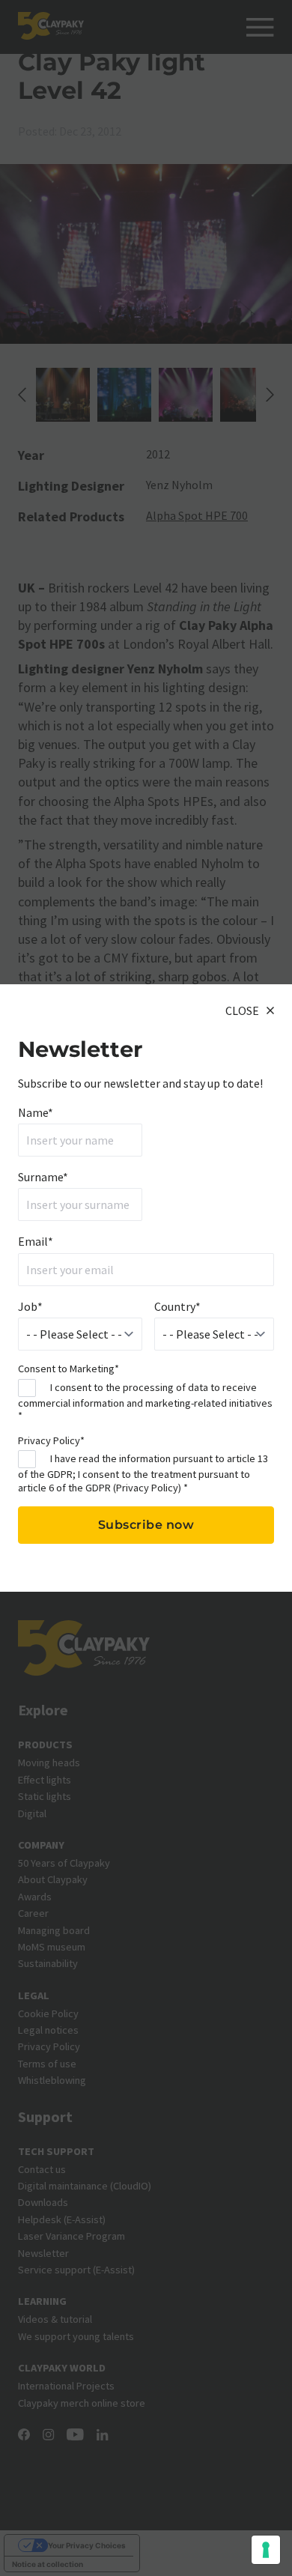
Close (242, 1010)
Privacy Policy (147, 1488)
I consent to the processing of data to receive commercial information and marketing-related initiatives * (145, 1401)
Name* (36, 1112)
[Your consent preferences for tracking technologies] (266, 2550)
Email (36, 1241)
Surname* (43, 1177)
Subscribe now (146, 1525)
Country (177, 1306)
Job (30, 1306)
